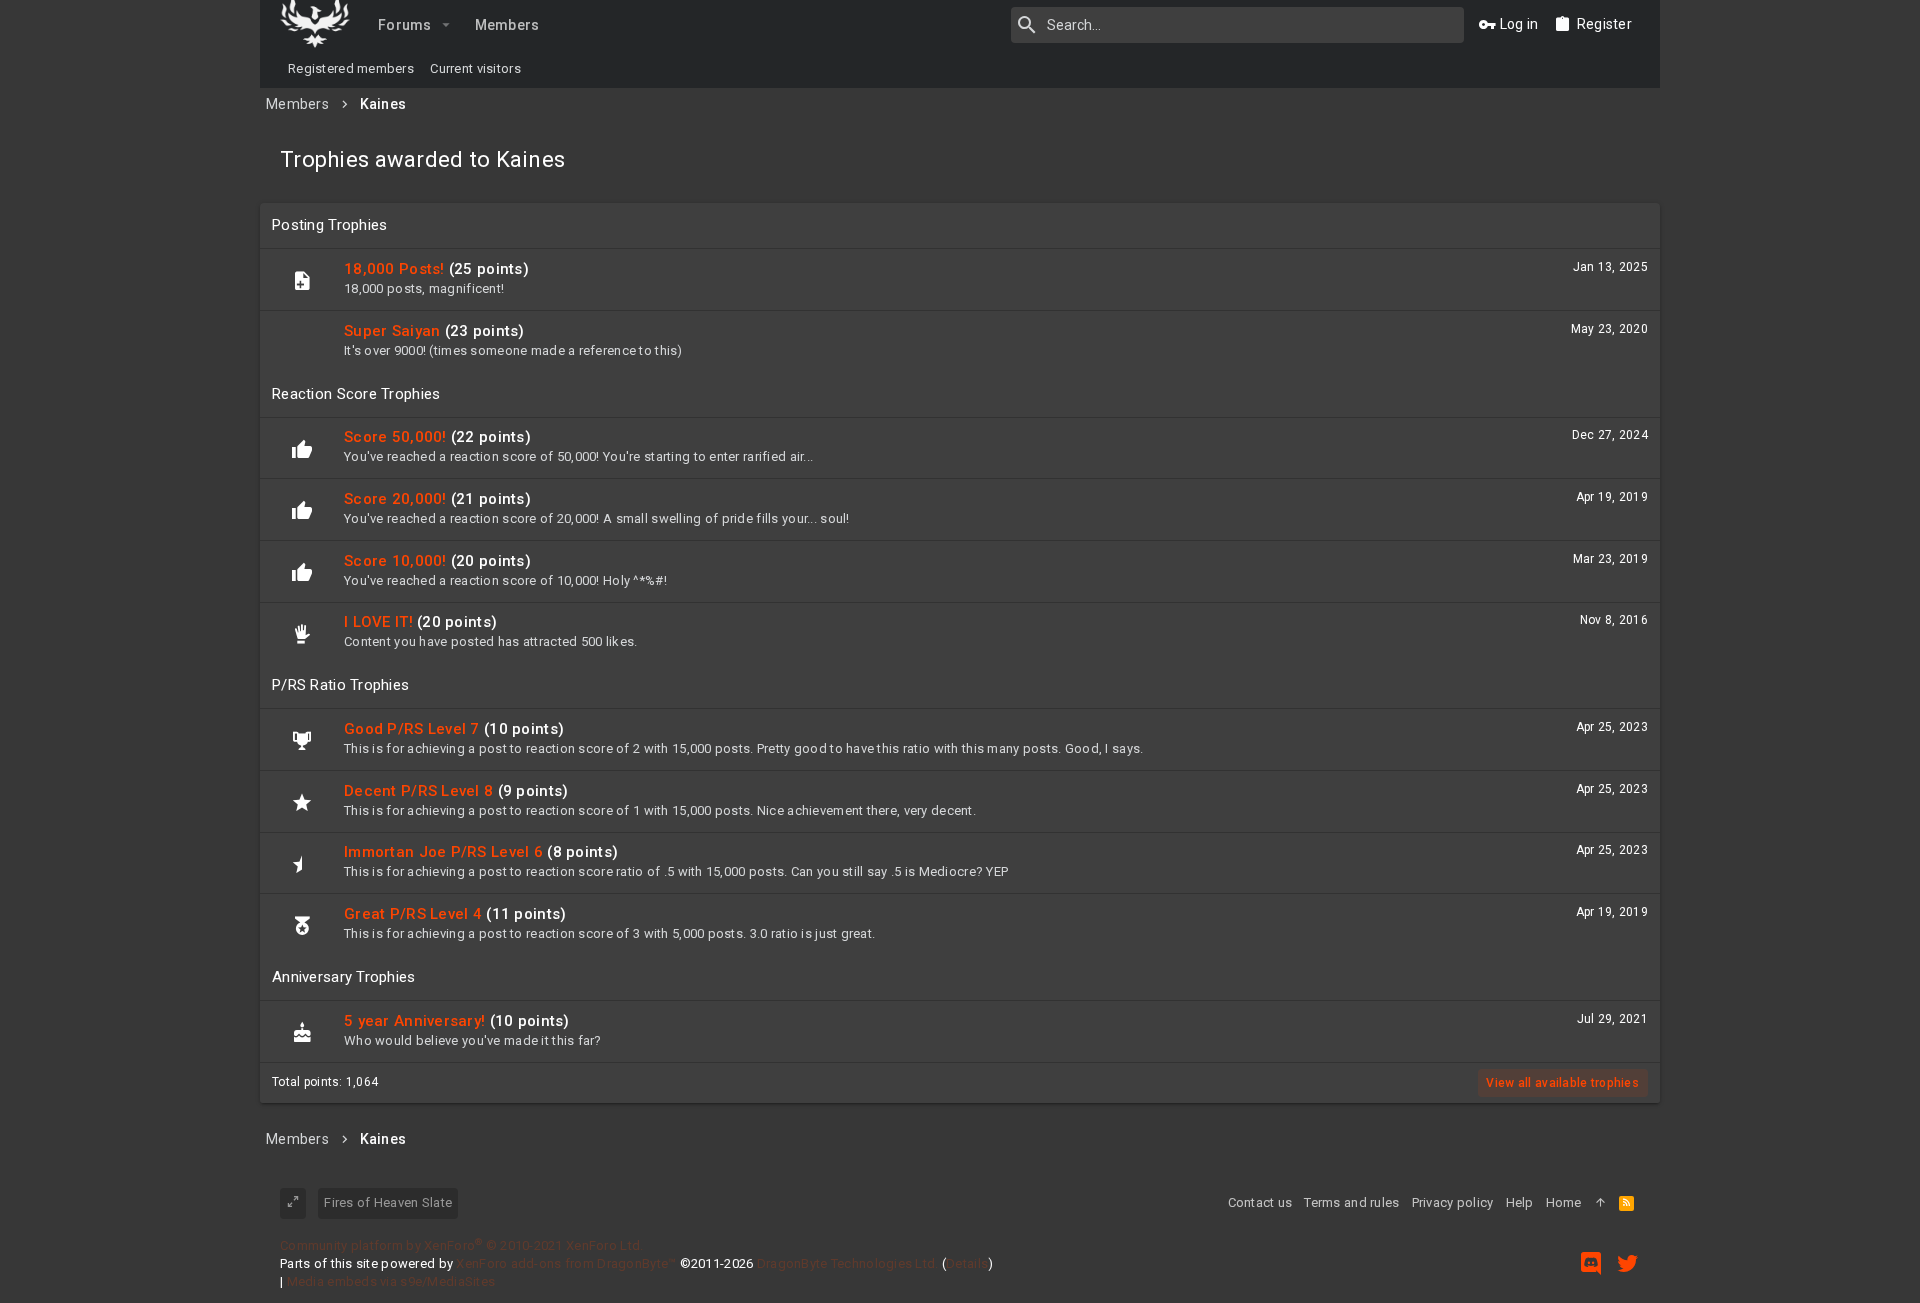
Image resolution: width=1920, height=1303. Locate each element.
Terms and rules (1351, 1202)
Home (1564, 1202)
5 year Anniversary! (414, 1021)
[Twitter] (1628, 1263)
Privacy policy (1453, 1202)
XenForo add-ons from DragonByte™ (566, 1263)
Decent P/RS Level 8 (418, 791)
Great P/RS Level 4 (413, 914)
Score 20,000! (395, 499)
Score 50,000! (395, 437)
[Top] (1600, 1203)
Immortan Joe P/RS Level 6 (443, 852)
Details (967, 1263)
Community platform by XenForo (461, 1245)
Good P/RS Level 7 (412, 729)
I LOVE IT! (378, 622)
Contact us (1260, 1202)
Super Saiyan (392, 331)
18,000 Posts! (394, 269)
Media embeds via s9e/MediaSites (391, 1281)
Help (1520, 1202)
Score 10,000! (395, 561)
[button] (446, 25)
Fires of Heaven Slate (388, 1202)
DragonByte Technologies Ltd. (848, 1263)
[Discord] (1591, 1263)
